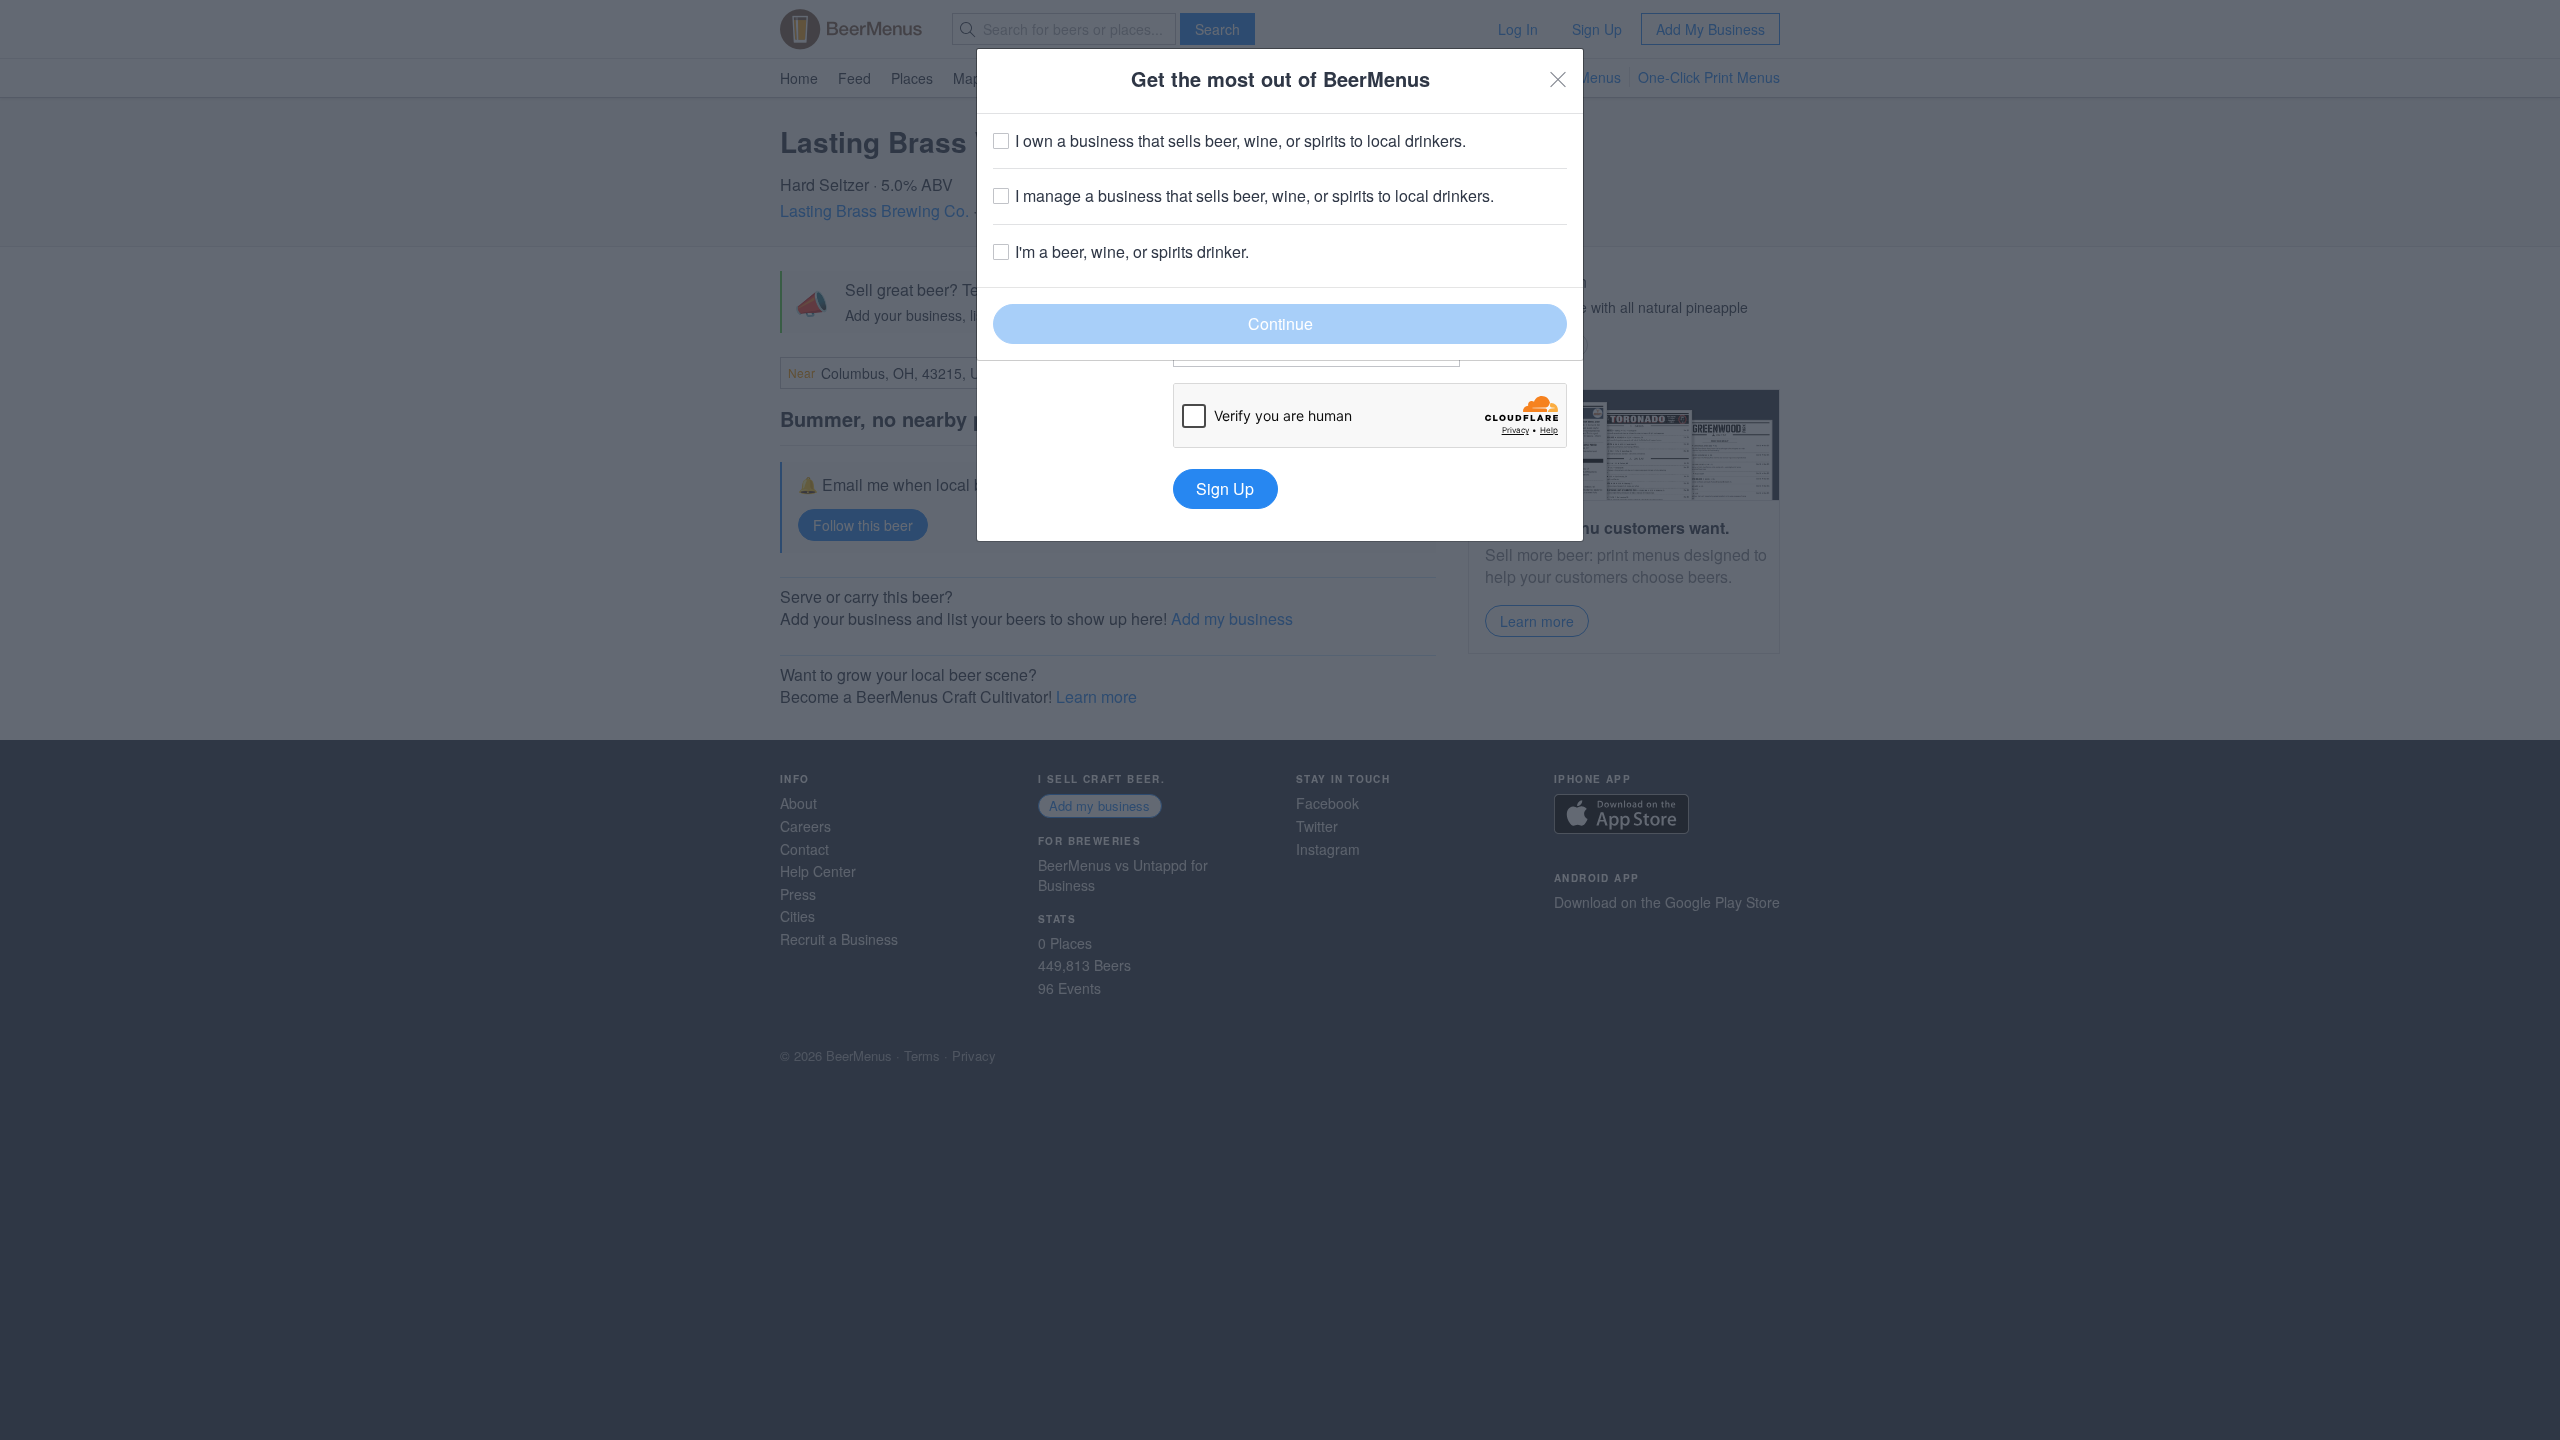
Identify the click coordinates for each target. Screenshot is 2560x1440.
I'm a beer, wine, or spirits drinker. (1132, 252)
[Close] (1558, 79)
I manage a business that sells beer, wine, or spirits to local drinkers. (1254, 196)
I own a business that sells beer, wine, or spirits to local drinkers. (1240, 141)
